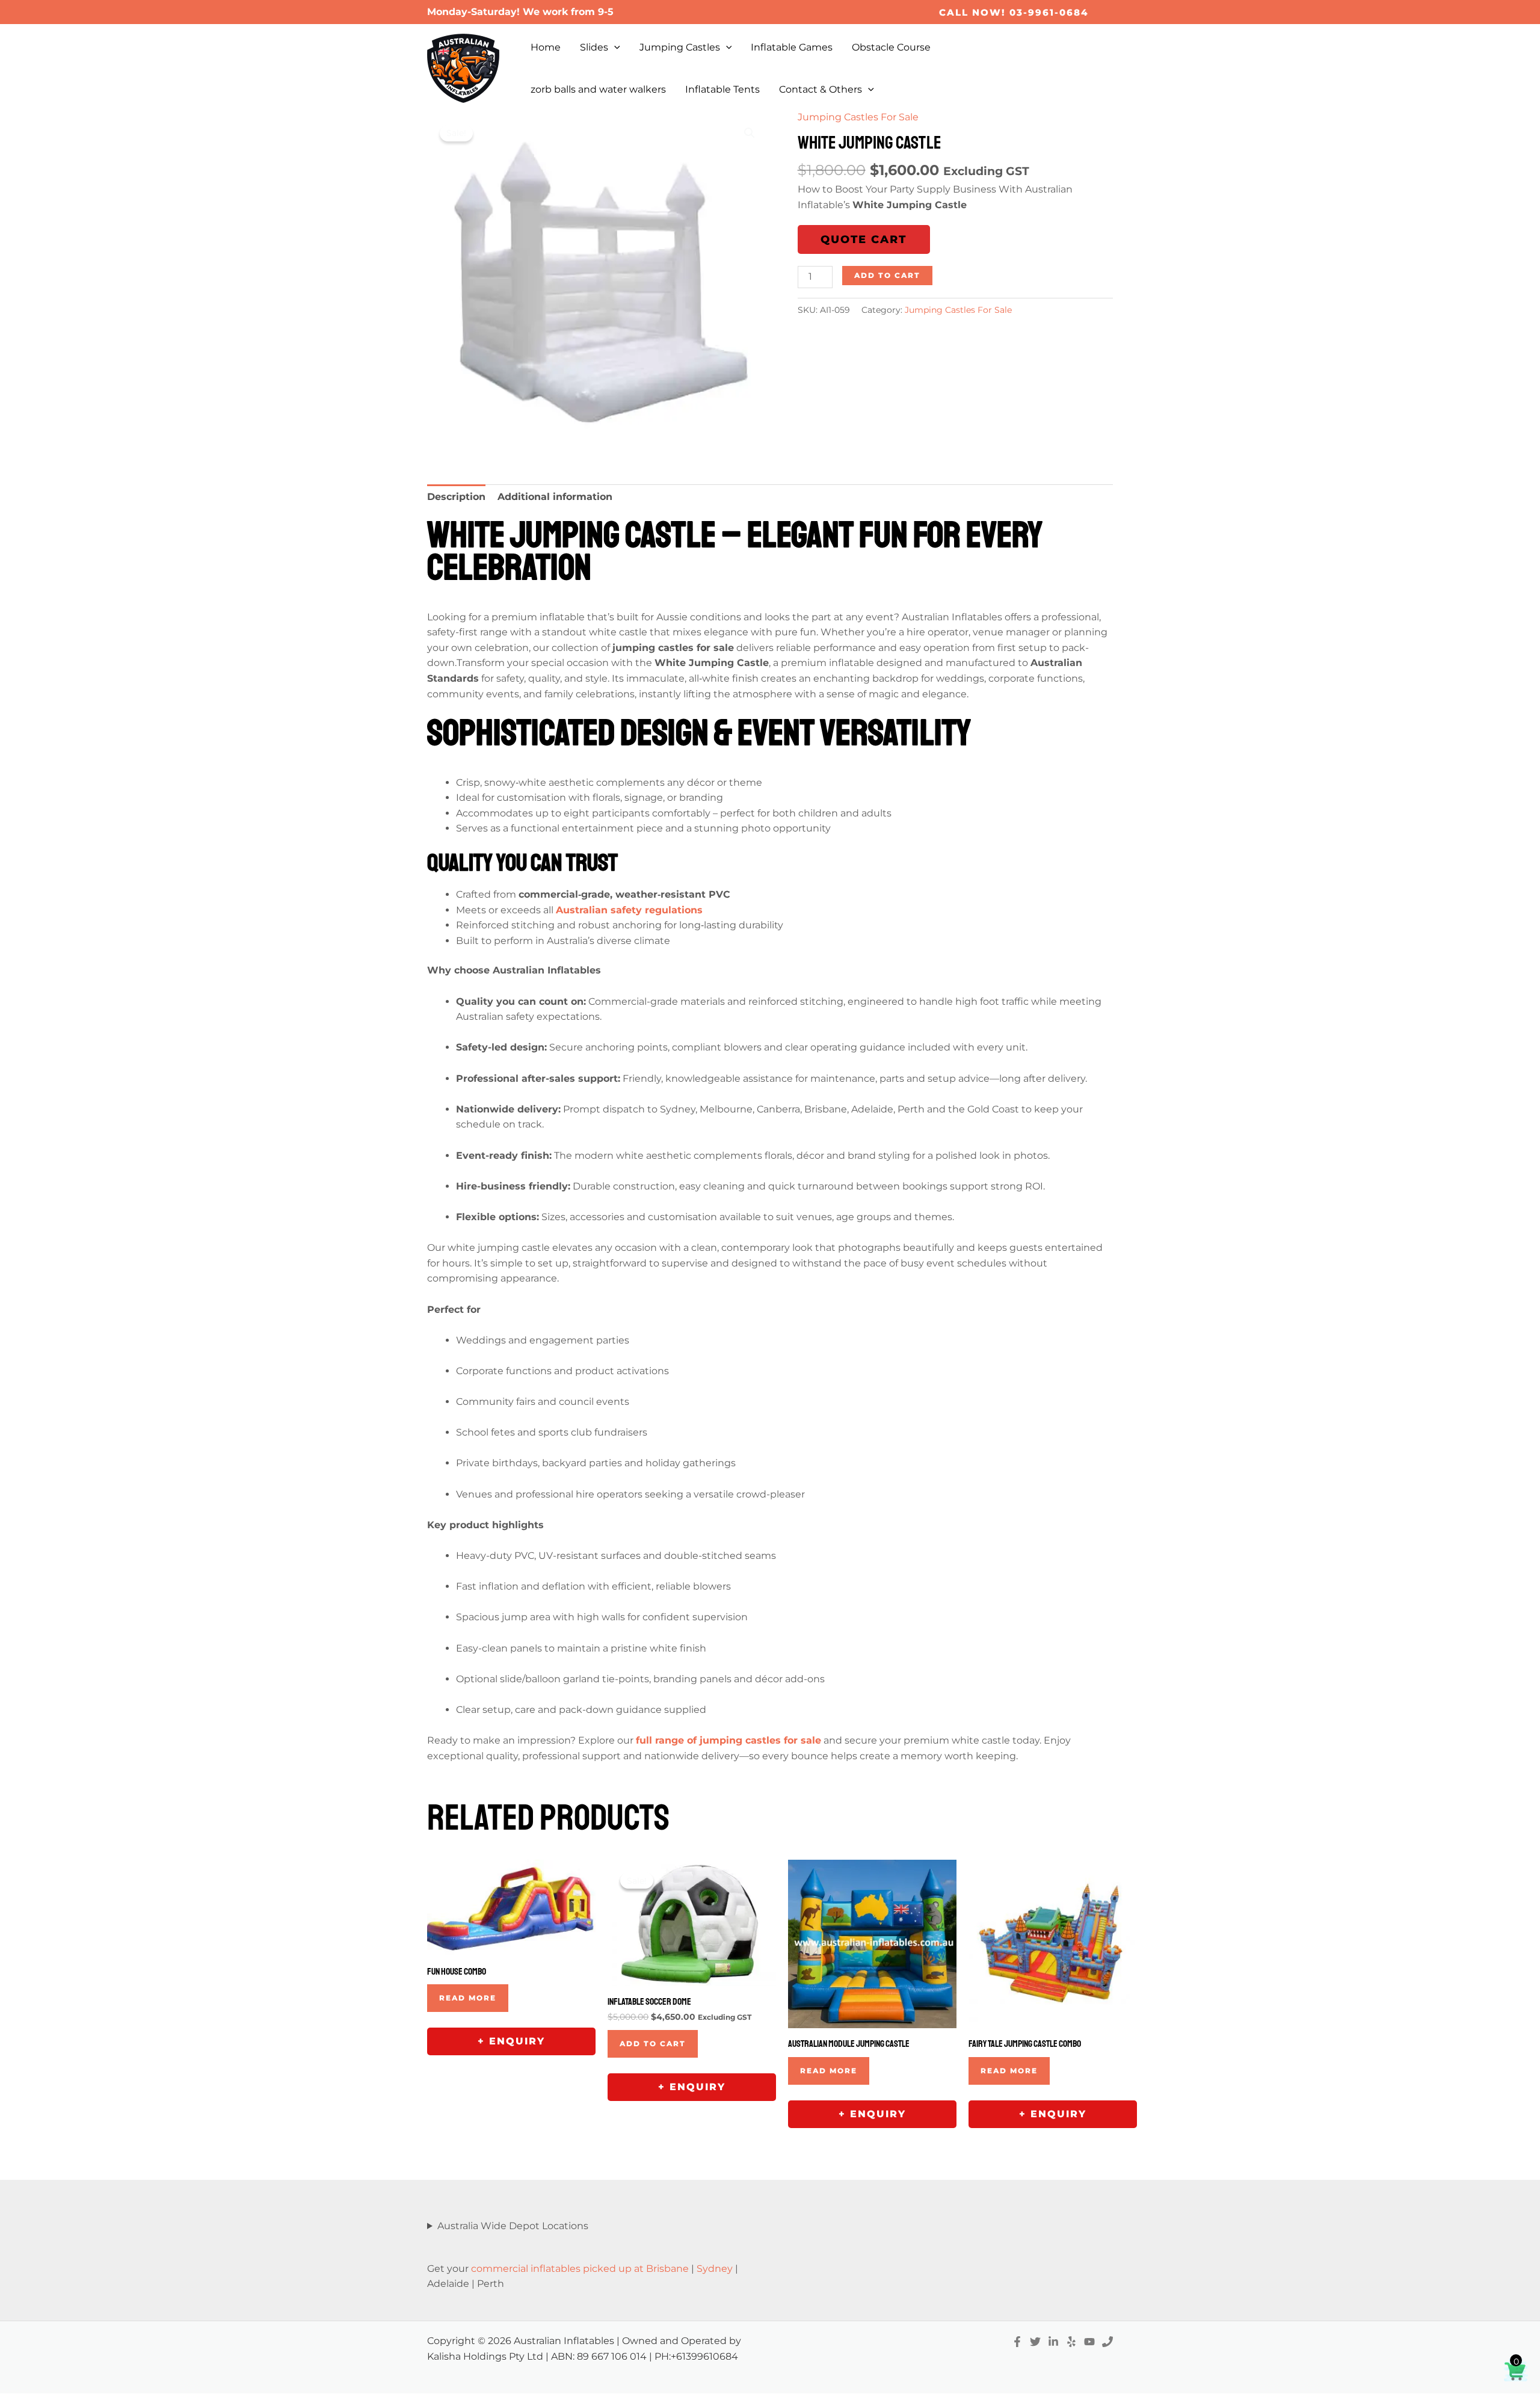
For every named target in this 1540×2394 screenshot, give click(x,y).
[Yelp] (1071, 2342)
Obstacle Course (891, 47)
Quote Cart (864, 239)
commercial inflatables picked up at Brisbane (580, 2269)
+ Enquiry (511, 2041)
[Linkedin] (1053, 2342)
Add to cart (887, 275)
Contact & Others (821, 89)
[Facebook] (1017, 2342)
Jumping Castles (680, 47)
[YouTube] (1089, 2342)
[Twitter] (1035, 2342)
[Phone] (1107, 2342)
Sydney (715, 2269)
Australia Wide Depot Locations (513, 2226)
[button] (1014, 12)
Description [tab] (456, 497)
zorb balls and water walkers (598, 89)
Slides (594, 47)
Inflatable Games (792, 47)
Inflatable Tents (722, 89)
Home (546, 47)
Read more (468, 1998)
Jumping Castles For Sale (858, 117)
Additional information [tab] (555, 497)
